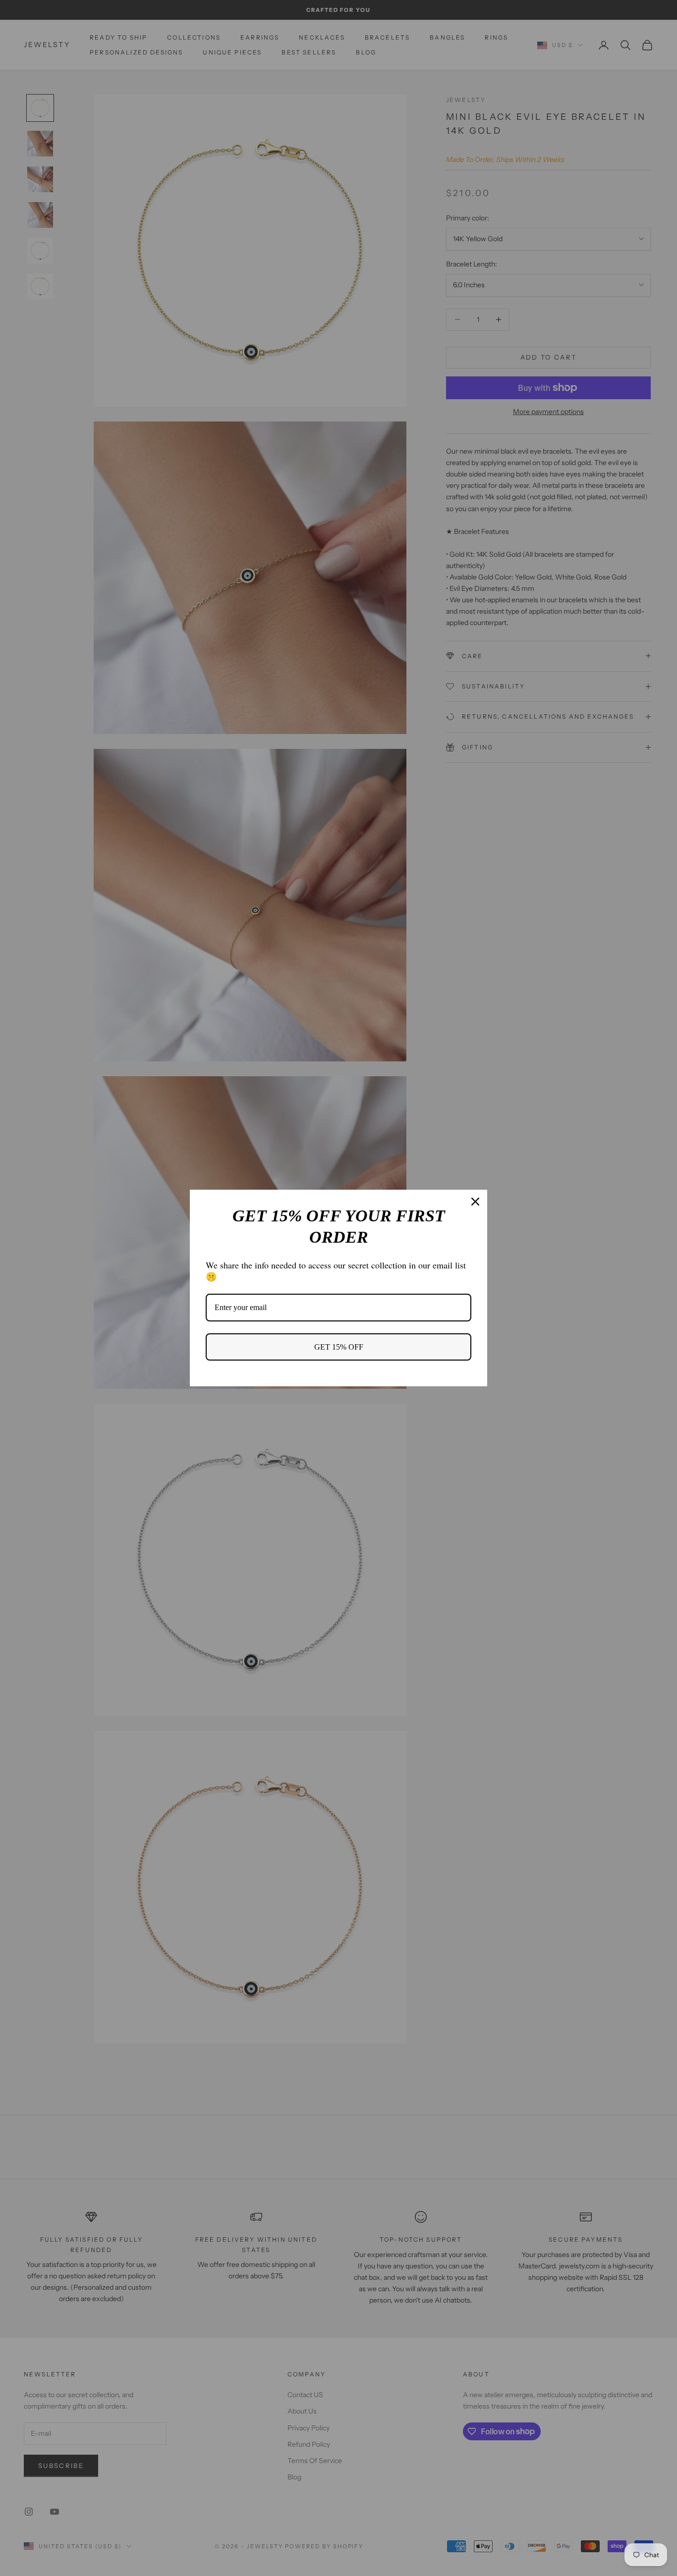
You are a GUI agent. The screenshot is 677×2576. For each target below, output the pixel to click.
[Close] (475, 1202)
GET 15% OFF (339, 1347)
